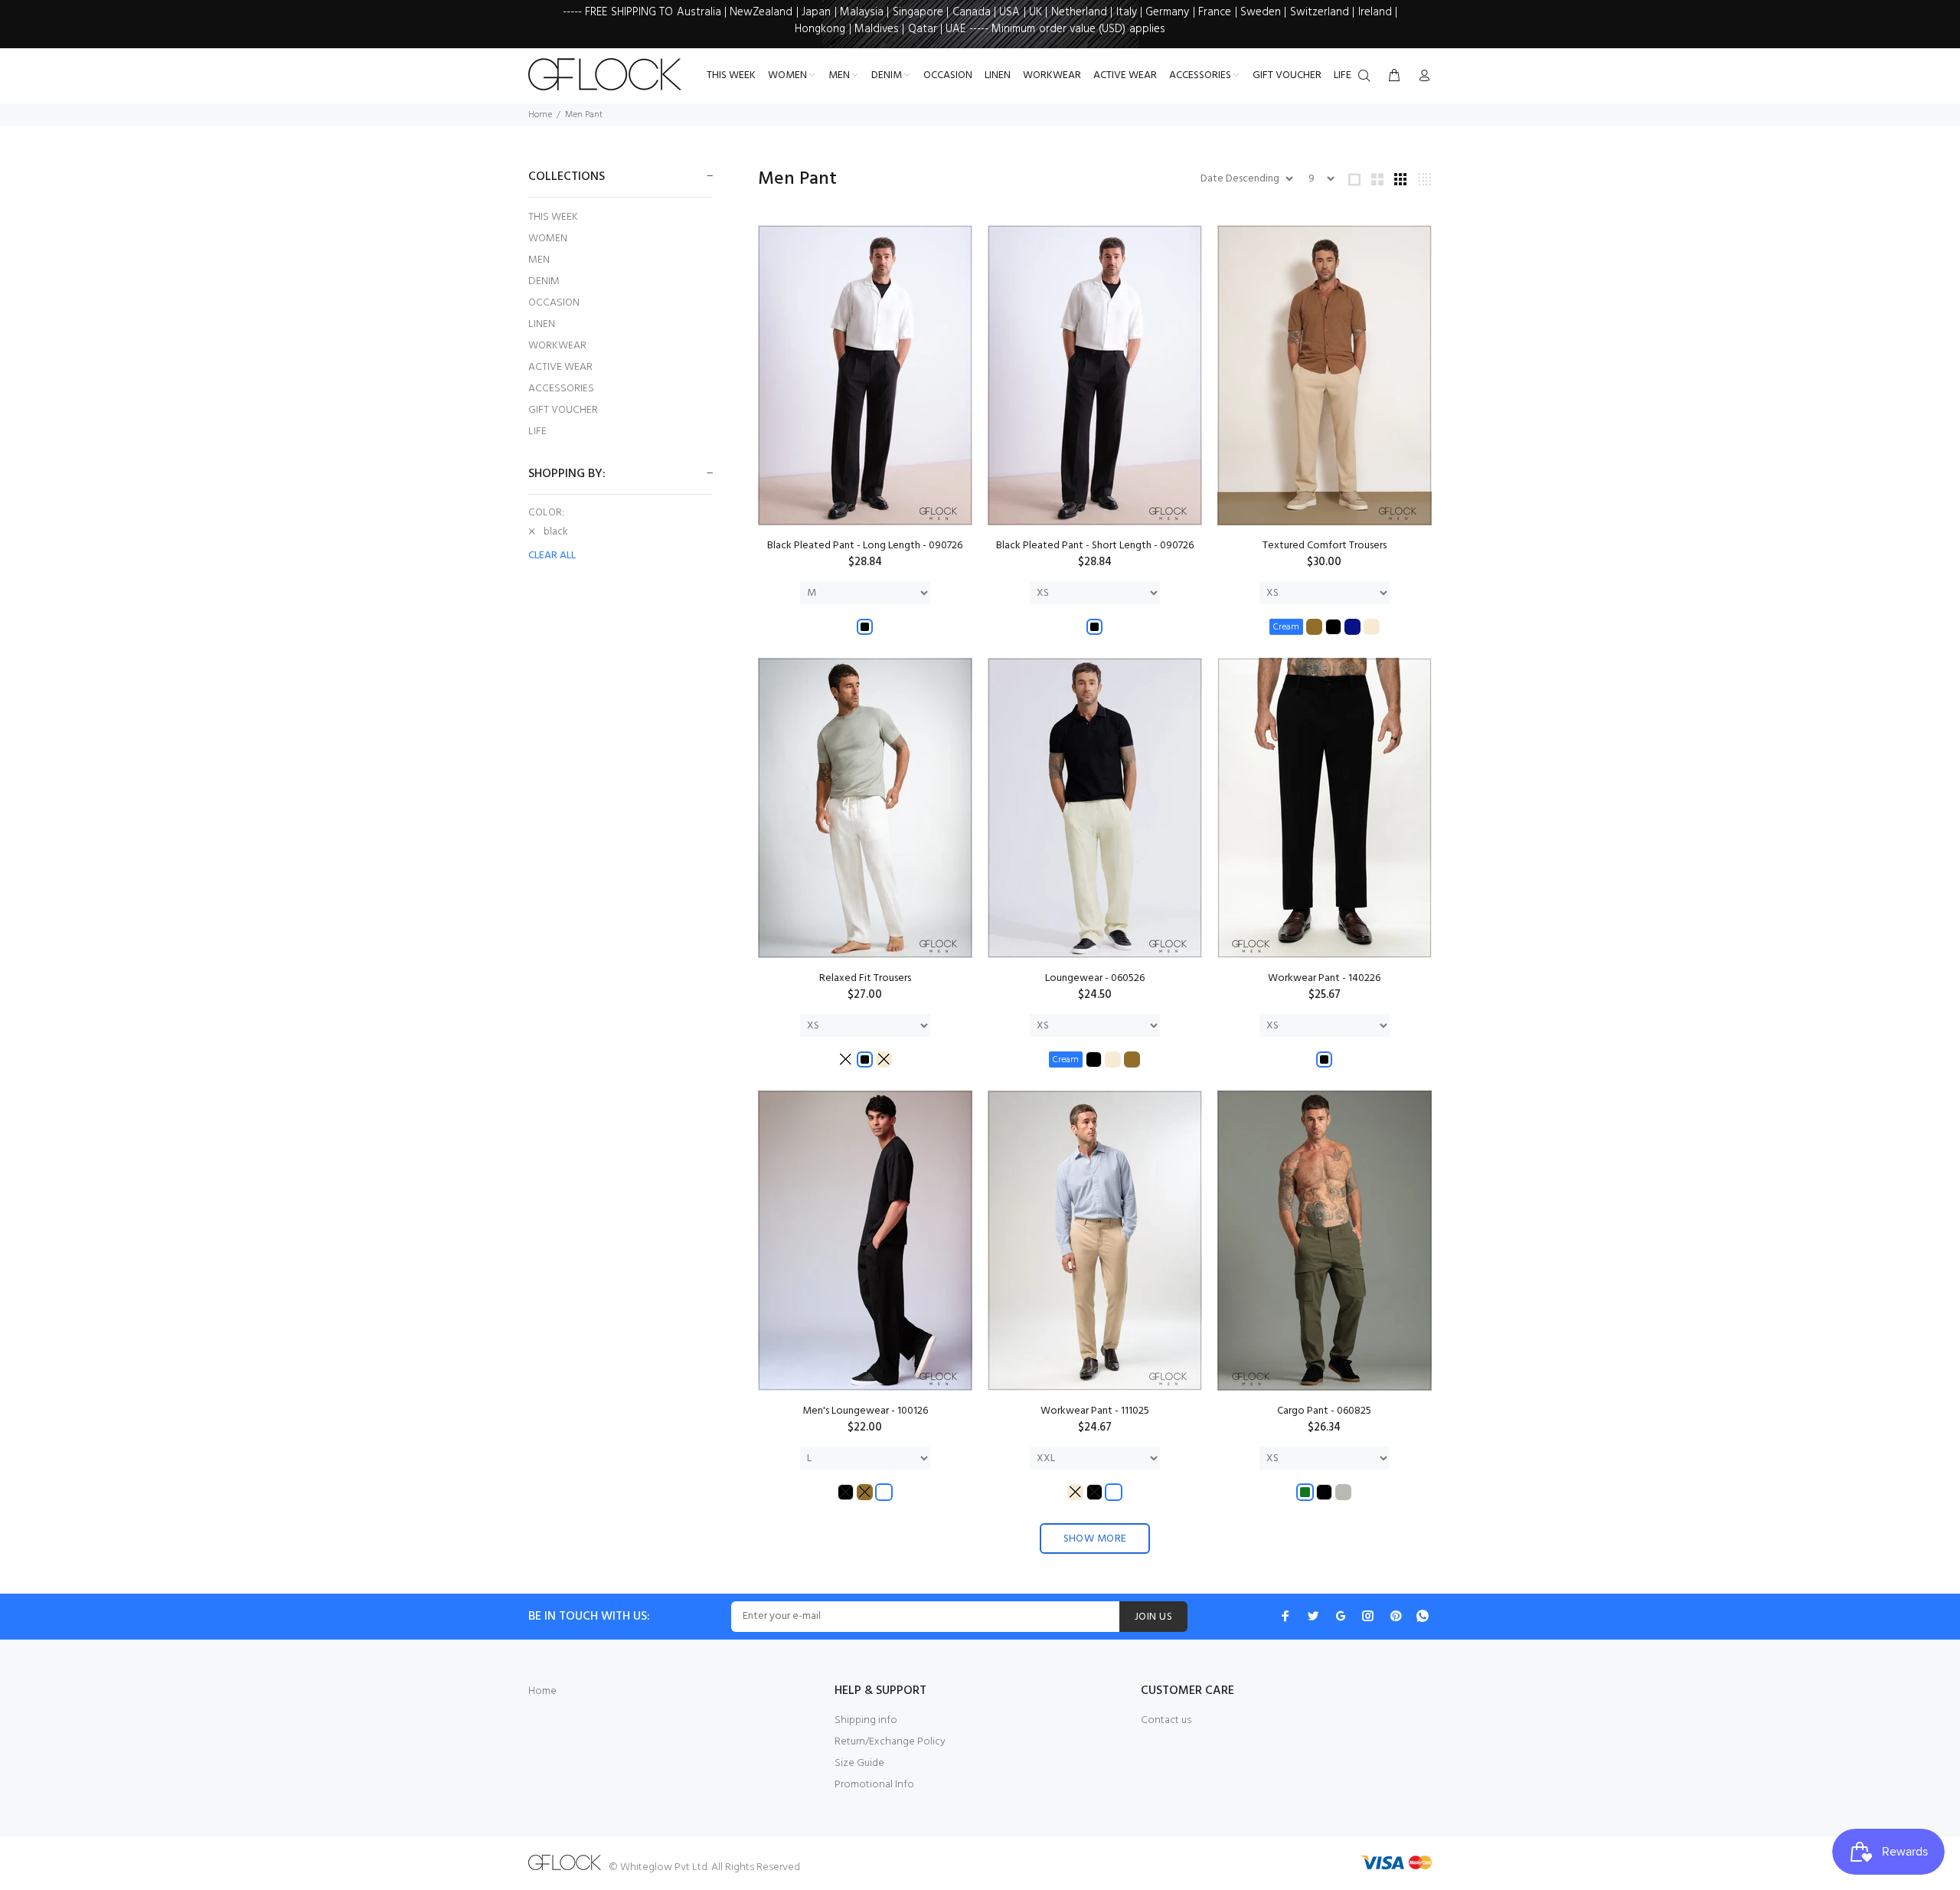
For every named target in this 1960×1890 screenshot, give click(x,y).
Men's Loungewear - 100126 (865, 1411)
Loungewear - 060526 (1095, 978)
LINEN (542, 324)
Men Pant (584, 115)
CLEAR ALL (552, 556)
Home (540, 115)
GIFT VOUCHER (563, 410)
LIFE (537, 431)
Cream (1286, 627)
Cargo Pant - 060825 (1324, 1411)
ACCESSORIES (561, 389)
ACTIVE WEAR (560, 367)
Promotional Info (874, 1785)
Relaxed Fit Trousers (865, 978)
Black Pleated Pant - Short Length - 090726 (1095, 546)
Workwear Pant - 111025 (1095, 1411)
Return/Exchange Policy (890, 1742)
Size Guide (859, 1763)
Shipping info (866, 1720)
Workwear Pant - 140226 (1324, 978)
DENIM (544, 281)
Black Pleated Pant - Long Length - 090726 (865, 546)
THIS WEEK (553, 217)
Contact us (1166, 1720)
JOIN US (1153, 1617)
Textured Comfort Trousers (1325, 546)
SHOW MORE (1095, 1539)
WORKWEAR (557, 346)
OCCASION (554, 303)
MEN (539, 260)
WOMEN (548, 239)
